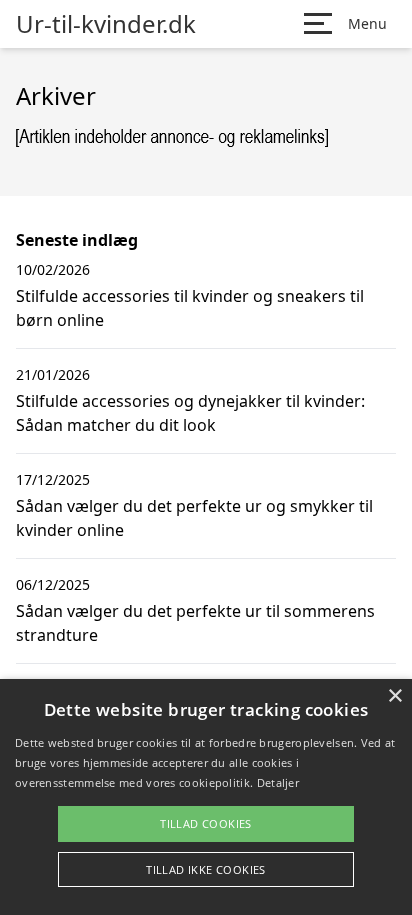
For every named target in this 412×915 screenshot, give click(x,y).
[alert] (206, 797)
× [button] (394, 696)
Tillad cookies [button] (206, 823)
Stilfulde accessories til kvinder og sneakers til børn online (190, 308)
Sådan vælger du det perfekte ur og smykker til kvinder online (194, 518)
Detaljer (278, 782)
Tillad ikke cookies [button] (206, 869)
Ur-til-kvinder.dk (106, 24)
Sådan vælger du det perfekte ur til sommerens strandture (195, 623)
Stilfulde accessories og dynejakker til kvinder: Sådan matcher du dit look (190, 413)
